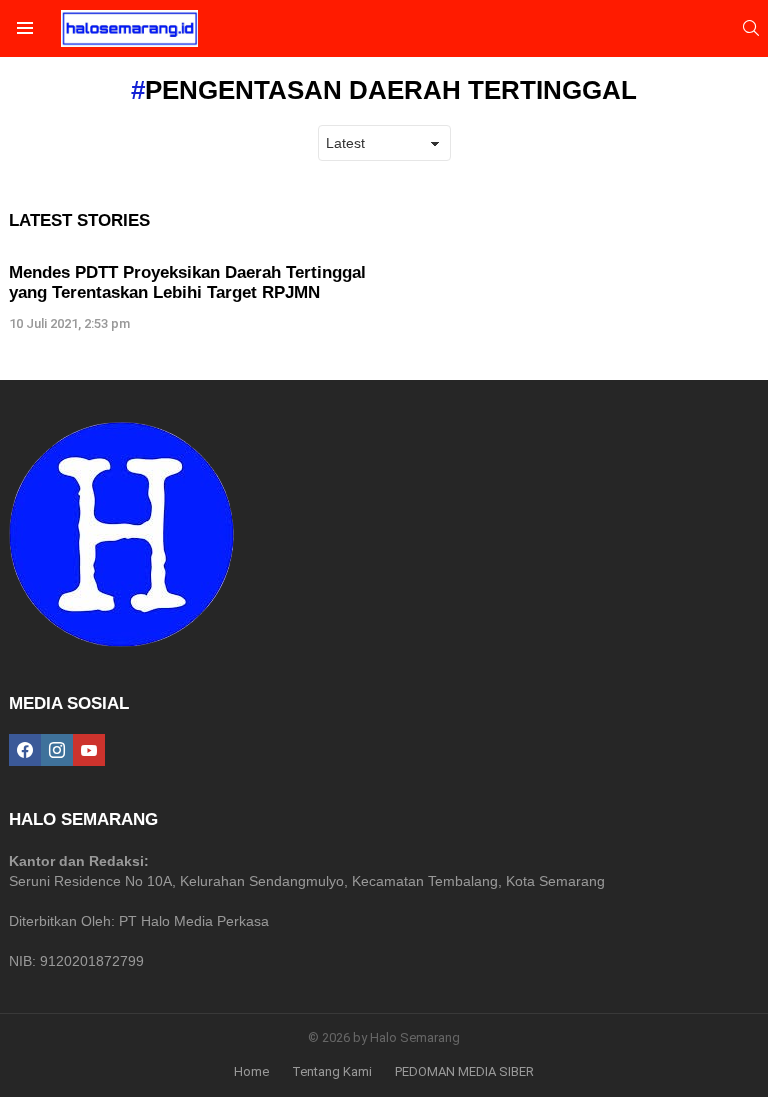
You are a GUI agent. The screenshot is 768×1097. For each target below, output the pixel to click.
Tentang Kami (332, 1071)
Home (251, 1071)
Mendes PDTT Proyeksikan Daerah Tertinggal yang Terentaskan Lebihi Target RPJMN (187, 282)
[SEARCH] (751, 28)
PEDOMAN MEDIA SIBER (464, 1071)
